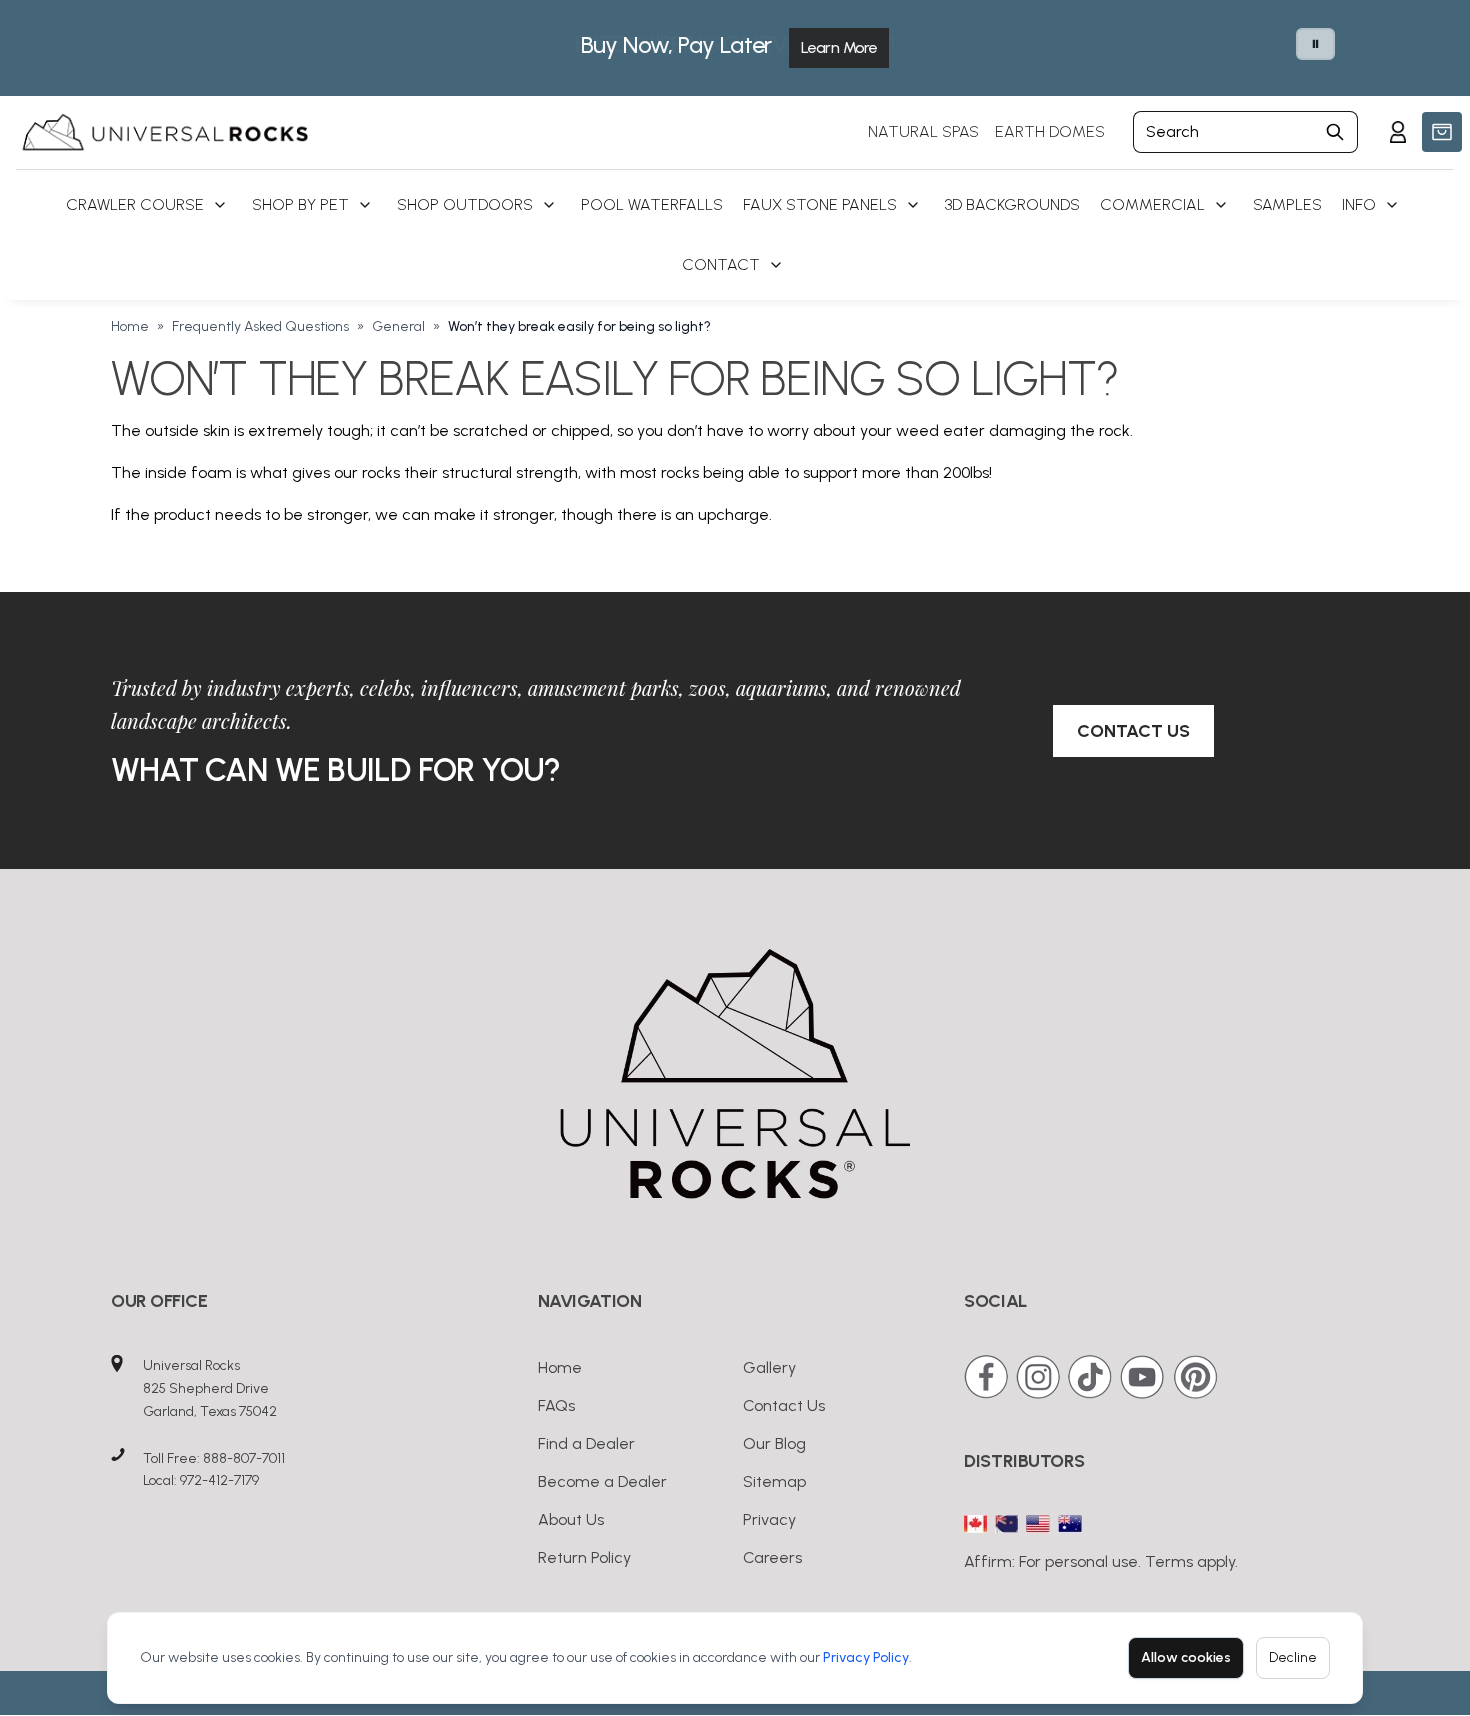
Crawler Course (135, 204)
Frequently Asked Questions (260, 326)
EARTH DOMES (1050, 131)
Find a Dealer (586, 1443)
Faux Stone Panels (820, 204)
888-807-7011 (244, 1458)
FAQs (556, 1405)
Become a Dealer (602, 1481)
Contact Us (1133, 731)
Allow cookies (1186, 1657)
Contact (721, 264)
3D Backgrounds (1012, 204)
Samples (1287, 204)
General (398, 326)
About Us (571, 1519)
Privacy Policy (866, 1657)
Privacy (769, 1519)
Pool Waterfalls (652, 204)
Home (130, 326)
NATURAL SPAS (923, 131)
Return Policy (584, 1557)
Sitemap (774, 1481)
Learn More (839, 47)
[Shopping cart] (1442, 132)
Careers (772, 1557)
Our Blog (774, 1443)
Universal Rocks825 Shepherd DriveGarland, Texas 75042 (210, 1388)
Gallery (769, 1367)
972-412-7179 (219, 1480)
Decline (1293, 1657)
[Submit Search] (1335, 132)
